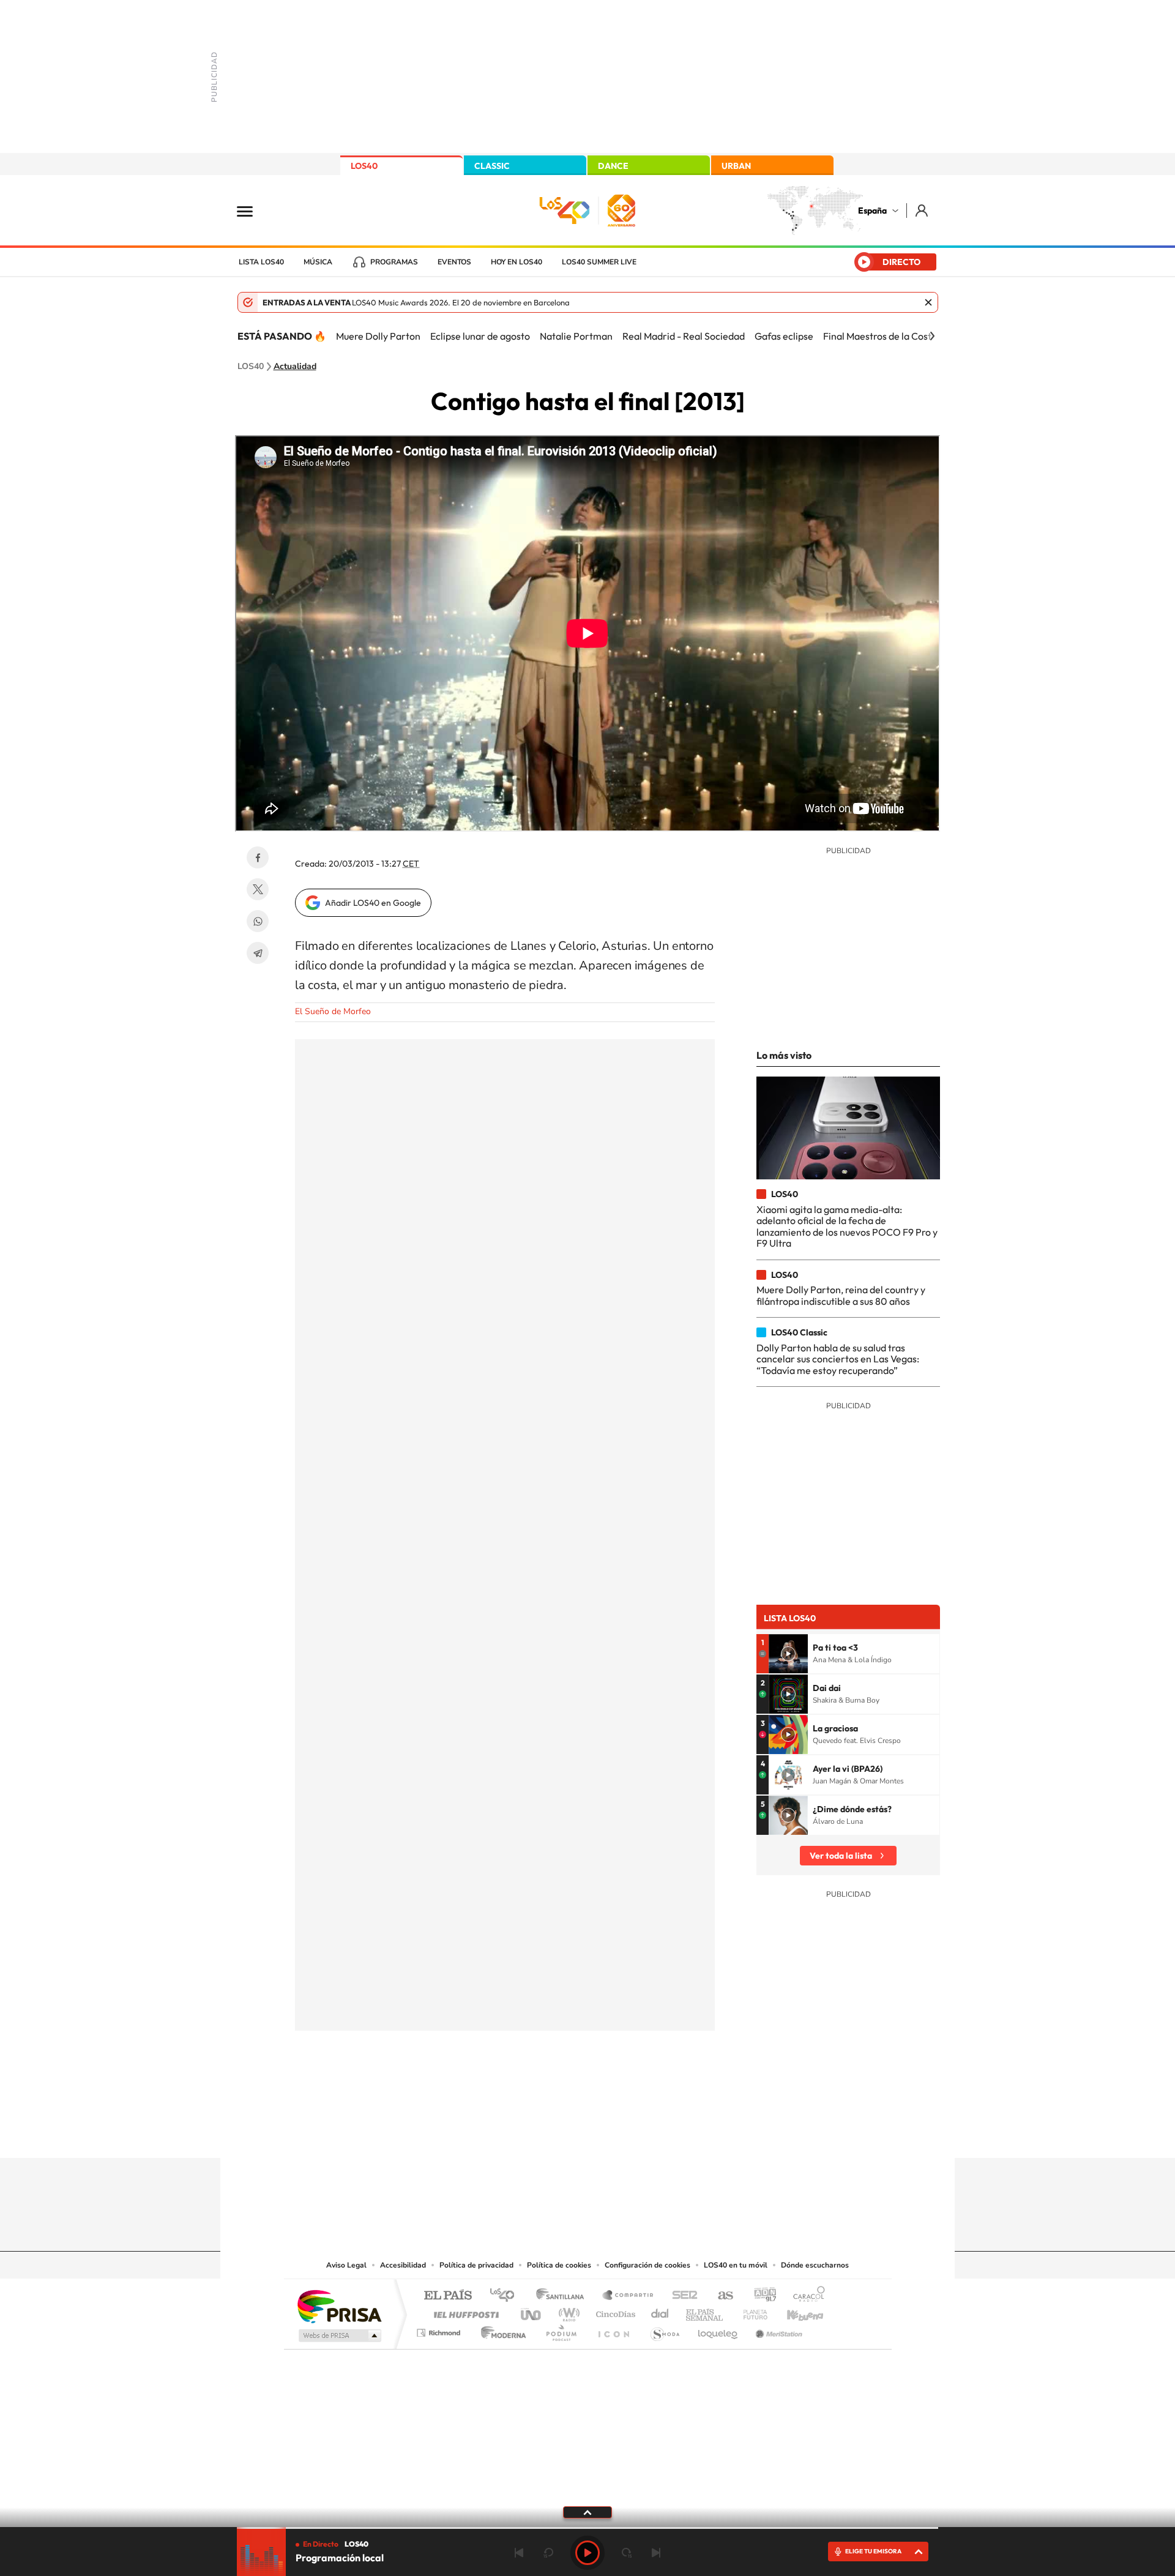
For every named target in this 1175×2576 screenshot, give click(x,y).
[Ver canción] (788, 1654)
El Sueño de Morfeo (333, 1011)
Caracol (805, 2296)
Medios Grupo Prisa (339, 2335)
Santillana (564, 2296)
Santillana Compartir (629, 2296)
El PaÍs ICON (613, 2330)
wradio (567, 2311)
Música (318, 262)
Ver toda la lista (841, 1856)
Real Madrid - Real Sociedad (684, 336)
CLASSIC (492, 166)
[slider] (587, 2528)
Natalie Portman (576, 336)
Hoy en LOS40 (517, 262)
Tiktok (539, 2134)
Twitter (258, 889)
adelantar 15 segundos (627, 2553)
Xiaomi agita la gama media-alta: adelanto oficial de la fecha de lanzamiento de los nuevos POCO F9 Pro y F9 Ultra (847, 1226)
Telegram (258, 953)
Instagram (514, 2134)
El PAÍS (448, 2296)
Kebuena (794, 2311)
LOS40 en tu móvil (736, 2265)
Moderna (500, 2330)
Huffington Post (464, 2311)
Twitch (636, 2134)
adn (760, 2296)
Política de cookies (559, 2265)
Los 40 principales (506, 2296)
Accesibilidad (403, 2265)
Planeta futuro (750, 2311)
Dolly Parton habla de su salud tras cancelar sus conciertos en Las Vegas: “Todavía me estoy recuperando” (838, 1359)
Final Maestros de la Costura (884, 336)
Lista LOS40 (261, 262)
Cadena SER (681, 2296)
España (872, 211)
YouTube (563, 2134)
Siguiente (656, 2553)
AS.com (720, 2296)
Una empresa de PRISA (339, 2306)
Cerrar (928, 302)
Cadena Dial (660, 2311)
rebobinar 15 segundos (548, 2553)
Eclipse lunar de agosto (480, 336)
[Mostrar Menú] (253, 211)
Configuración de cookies (647, 2265)
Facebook (258, 857)
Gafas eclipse (784, 336)
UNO (532, 2311)
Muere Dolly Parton (378, 336)
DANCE (613, 166)
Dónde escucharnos (815, 2265)
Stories (661, 2134)
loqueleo (718, 2330)
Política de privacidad (476, 2265)
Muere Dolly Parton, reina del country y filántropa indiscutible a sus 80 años (841, 1295)
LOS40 (364, 166)
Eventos (454, 262)
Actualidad (295, 367)
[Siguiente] (932, 336)
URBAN (736, 166)
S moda (664, 2330)
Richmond (440, 2330)
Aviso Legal (346, 2265)
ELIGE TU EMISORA (873, 2551)
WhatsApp (258, 921)
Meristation (777, 2330)
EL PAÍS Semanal (705, 2311)
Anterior (519, 2553)
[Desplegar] (587, 2512)
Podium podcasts (561, 2330)
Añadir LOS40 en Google (373, 903)
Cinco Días (614, 2311)
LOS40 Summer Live (599, 262)
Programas (394, 262)
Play (587, 2553)
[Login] (923, 210)
